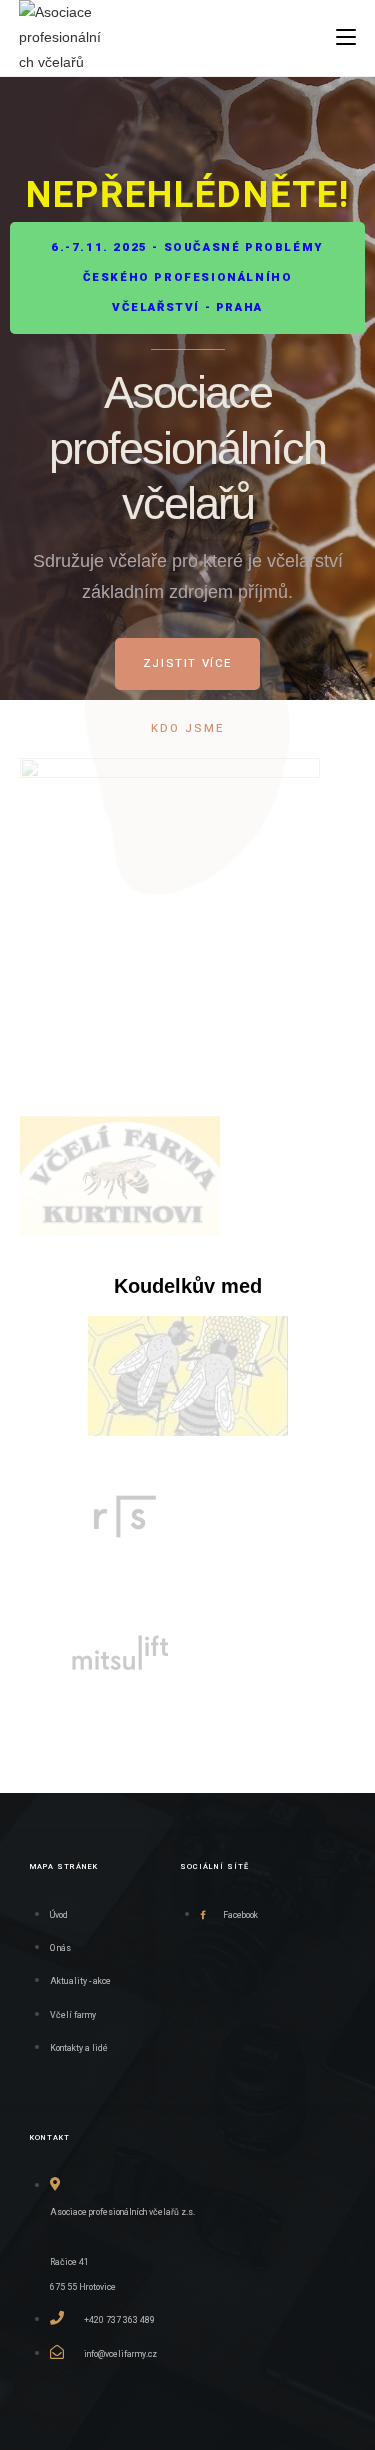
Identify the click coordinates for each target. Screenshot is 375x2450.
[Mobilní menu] (346, 36)
